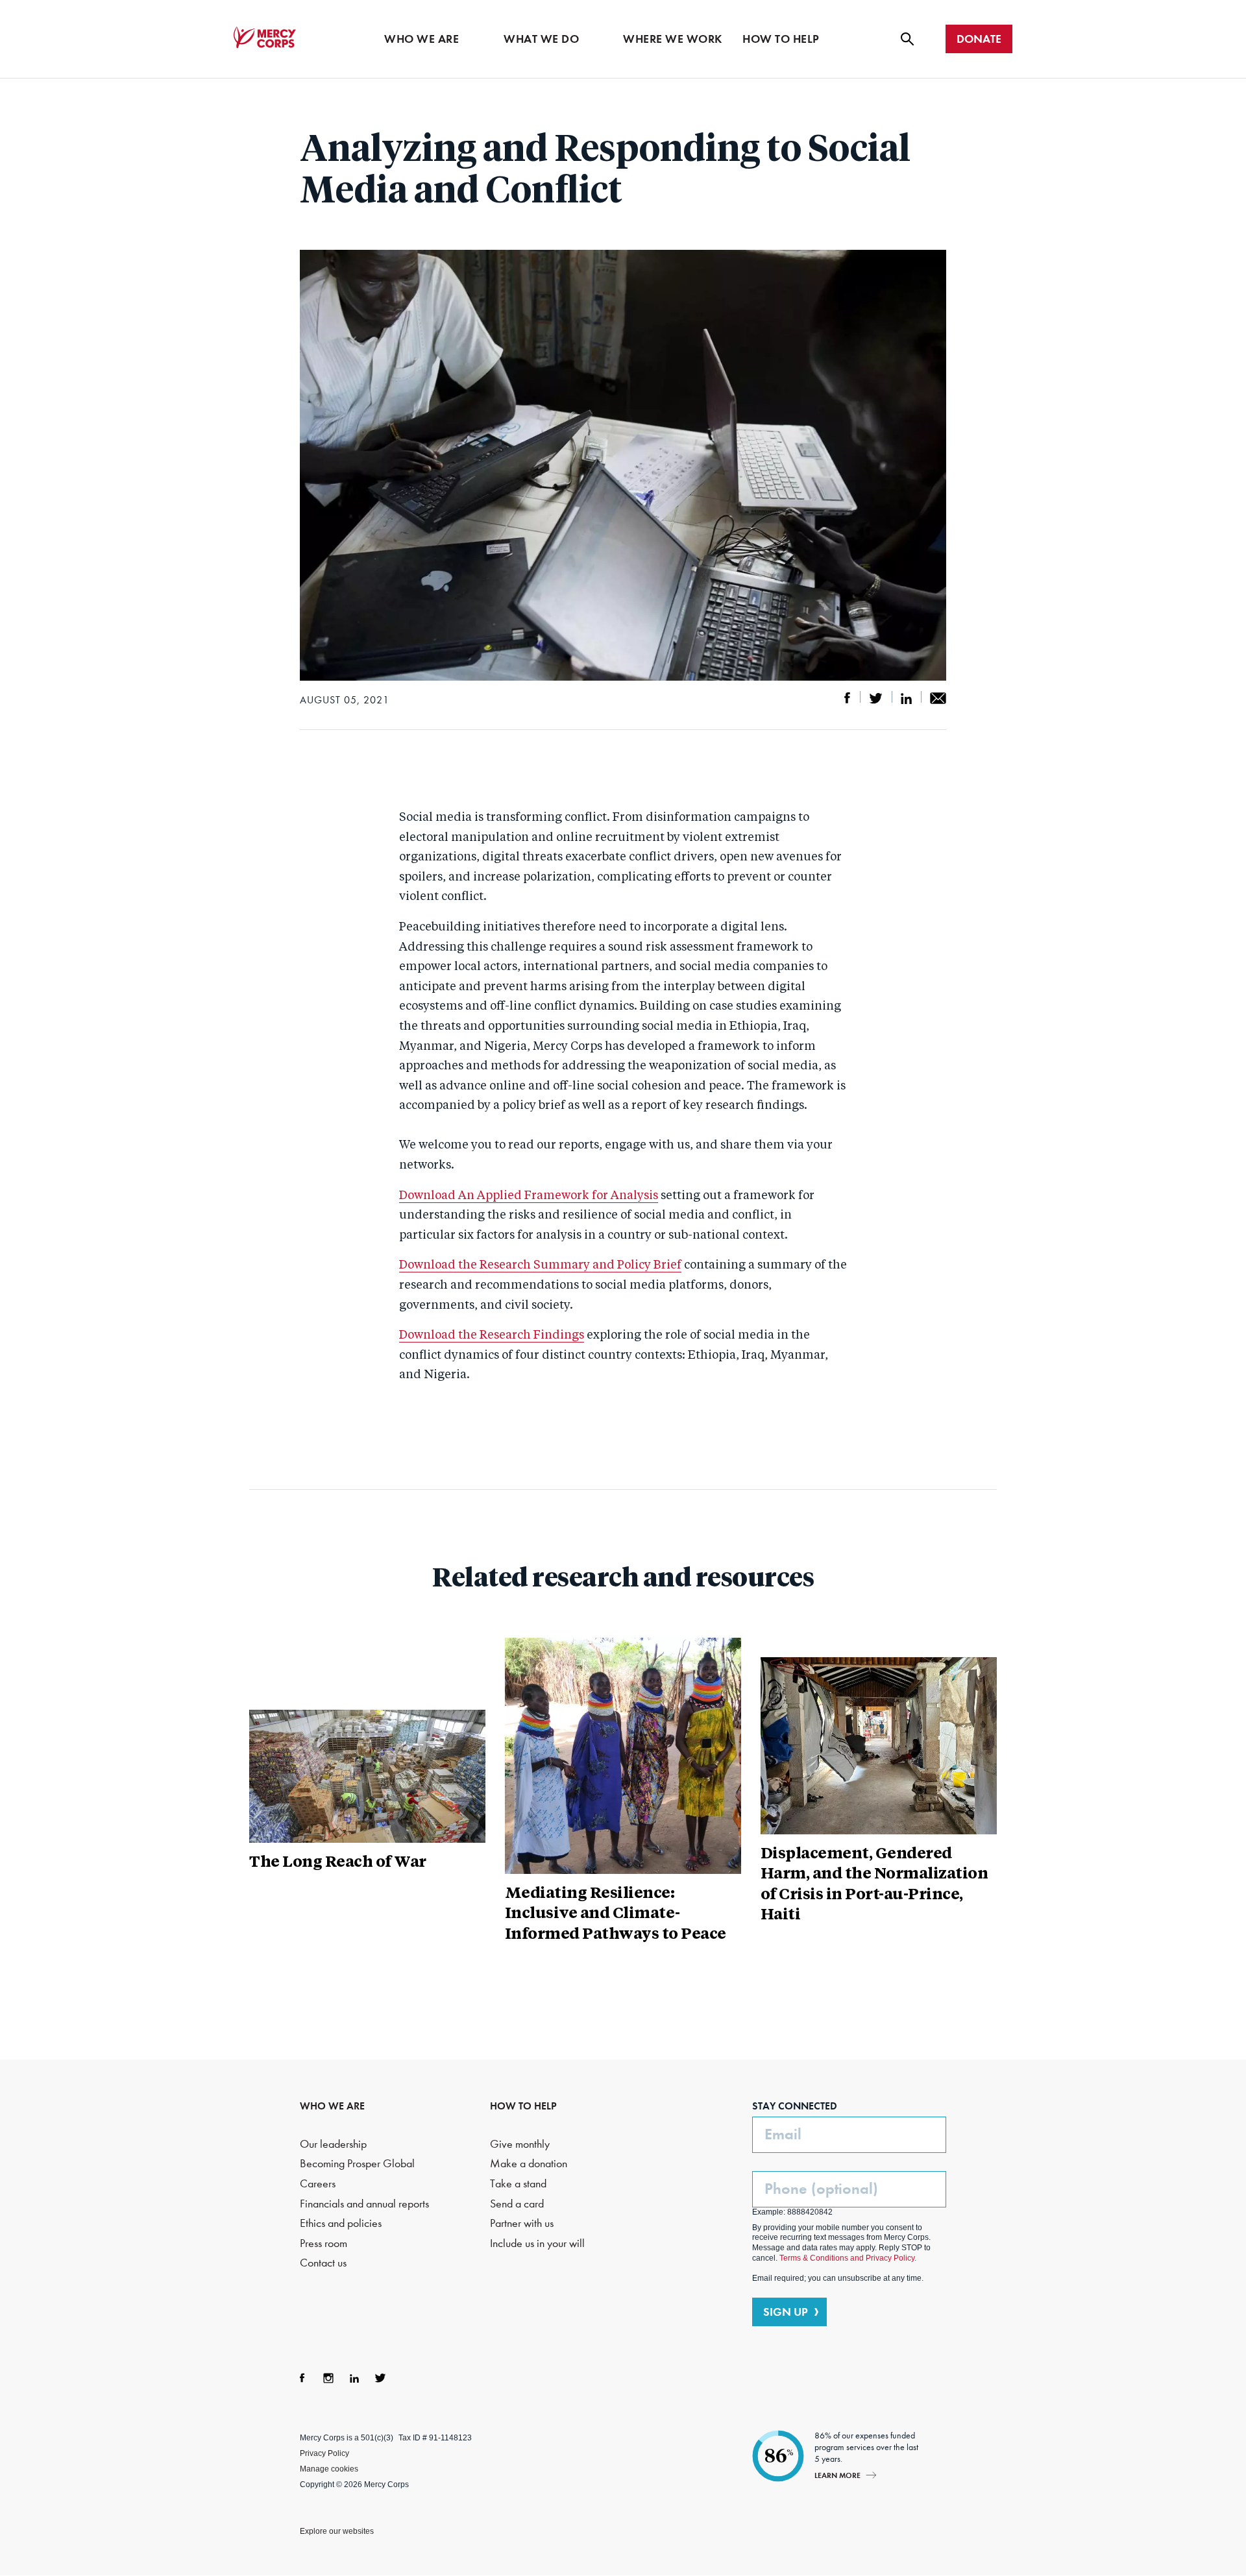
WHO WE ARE (332, 2106)
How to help (781, 39)
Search (907, 39)
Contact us (323, 2263)
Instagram (328, 2378)
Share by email (938, 698)
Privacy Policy (324, 2453)
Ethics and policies (341, 2223)
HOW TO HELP (523, 2106)
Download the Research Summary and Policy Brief (540, 1265)
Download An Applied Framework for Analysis (529, 1196)
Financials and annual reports (364, 2204)
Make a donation (529, 2164)
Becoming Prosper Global (357, 2164)
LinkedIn (354, 2378)
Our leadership (333, 2144)
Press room (324, 2243)
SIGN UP (786, 2312)
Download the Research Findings (492, 1335)
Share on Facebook (848, 698)
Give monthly (520, 2144)
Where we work (673, 39)
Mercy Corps (265, 38)
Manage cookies (329, 2469)
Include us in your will (537, 2243)
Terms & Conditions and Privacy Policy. (848, 2258)
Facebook (302, 2378)
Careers (318, 2184)
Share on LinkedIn (906, 698)
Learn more (837, 2475)
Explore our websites (337, 2531)
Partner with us (522, 2223)
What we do (541, 39)
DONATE (979, 39)
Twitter (380, 2378)
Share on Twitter (876, 698)
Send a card (517, 2204)
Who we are (421, 39)
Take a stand (518, 2184)
